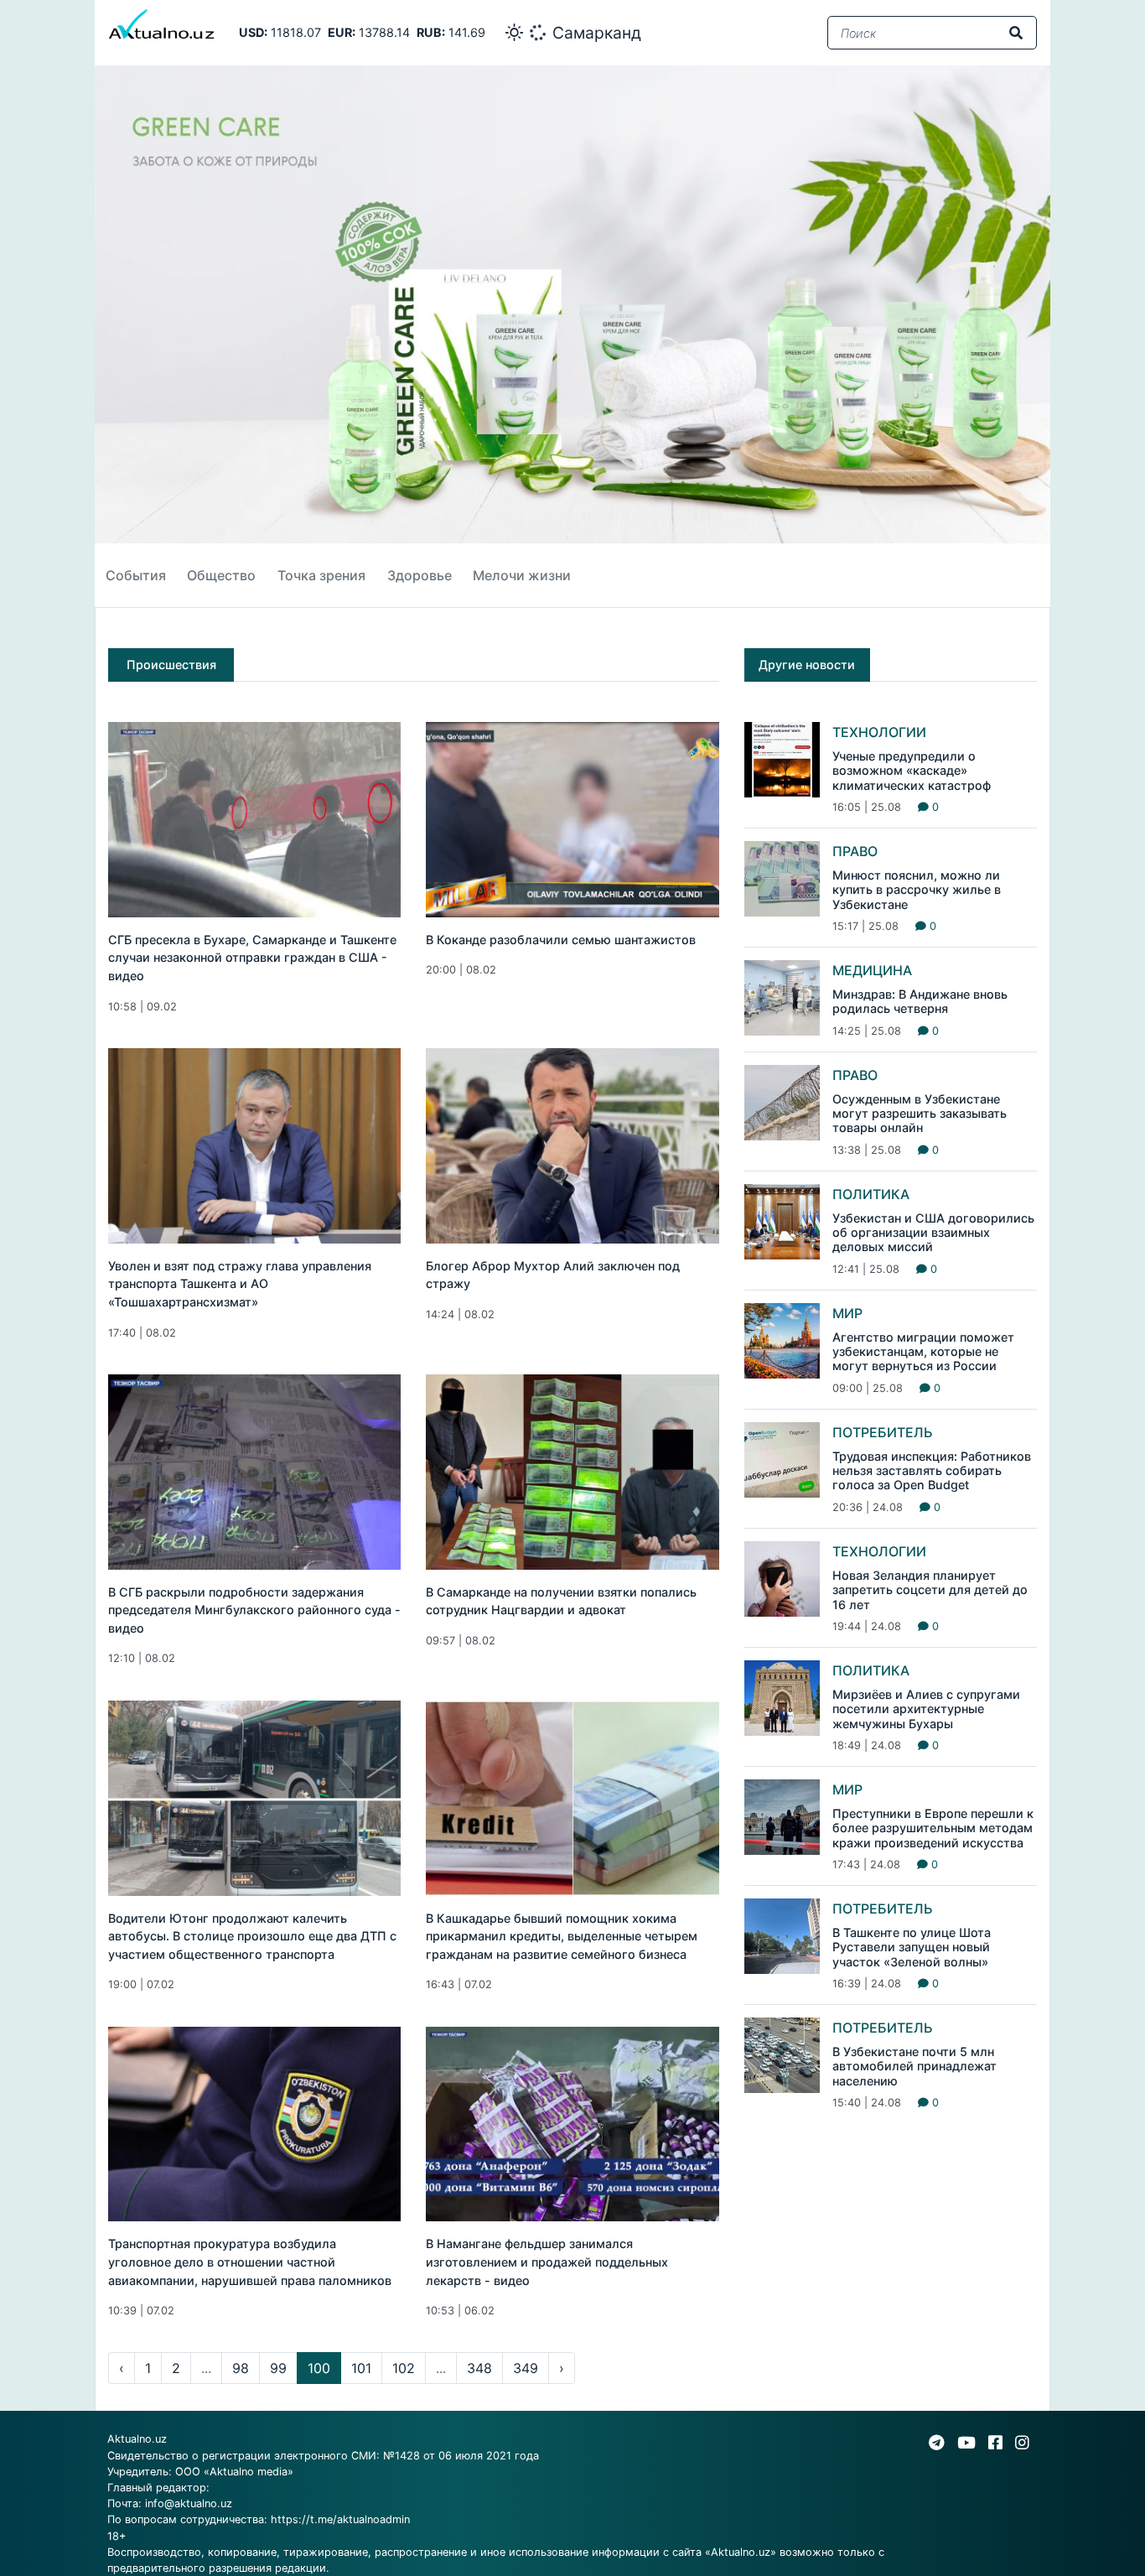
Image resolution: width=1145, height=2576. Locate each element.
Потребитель (883, 1432)
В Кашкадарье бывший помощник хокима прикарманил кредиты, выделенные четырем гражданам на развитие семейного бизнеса (562, 1936)
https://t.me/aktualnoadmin (340, 2519)
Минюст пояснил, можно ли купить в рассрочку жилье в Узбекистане (917, 890)
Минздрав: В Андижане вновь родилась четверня (920, 1001)
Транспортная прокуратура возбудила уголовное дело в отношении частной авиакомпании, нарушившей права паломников (250, 2262)
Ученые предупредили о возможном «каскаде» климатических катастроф (912, 771)
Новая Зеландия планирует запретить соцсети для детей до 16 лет (930, 1590)
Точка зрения (321, 575)
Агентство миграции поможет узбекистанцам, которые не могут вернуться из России (923, 1352)
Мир (847, 1313)
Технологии (879, 732)
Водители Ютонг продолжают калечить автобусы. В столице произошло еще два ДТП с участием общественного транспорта (252, 1936)
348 (479, 2368)
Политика (871, 1194)
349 (526, 2368)
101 (361, 2368)
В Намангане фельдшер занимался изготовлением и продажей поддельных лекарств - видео (547, 2262)
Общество (221, 575)
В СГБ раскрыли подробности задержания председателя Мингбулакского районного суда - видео (254, 1610)
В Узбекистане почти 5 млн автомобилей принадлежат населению (914, 2066)
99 (278, 2368)
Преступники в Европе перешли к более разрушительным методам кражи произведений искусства (933, 1828)
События (136, 575)
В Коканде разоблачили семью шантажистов (561, 940)
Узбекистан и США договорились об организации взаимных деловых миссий (933, 1233)
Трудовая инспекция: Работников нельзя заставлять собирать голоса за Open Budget (932, 1471)
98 (241, 2368)
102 (404, 2368)
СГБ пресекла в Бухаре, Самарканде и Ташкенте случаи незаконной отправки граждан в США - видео (252, 958)
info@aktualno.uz (189, 2503)
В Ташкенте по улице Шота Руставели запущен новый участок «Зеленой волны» (912, 1947)
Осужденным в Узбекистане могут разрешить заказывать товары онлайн (920, 1114)
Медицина (872, 970)
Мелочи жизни (522, 575)
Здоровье (420, 575)
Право (855, 851)
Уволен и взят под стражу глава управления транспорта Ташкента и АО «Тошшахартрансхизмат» (240, 1284)
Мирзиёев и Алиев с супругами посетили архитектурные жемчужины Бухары (926, 1709)
